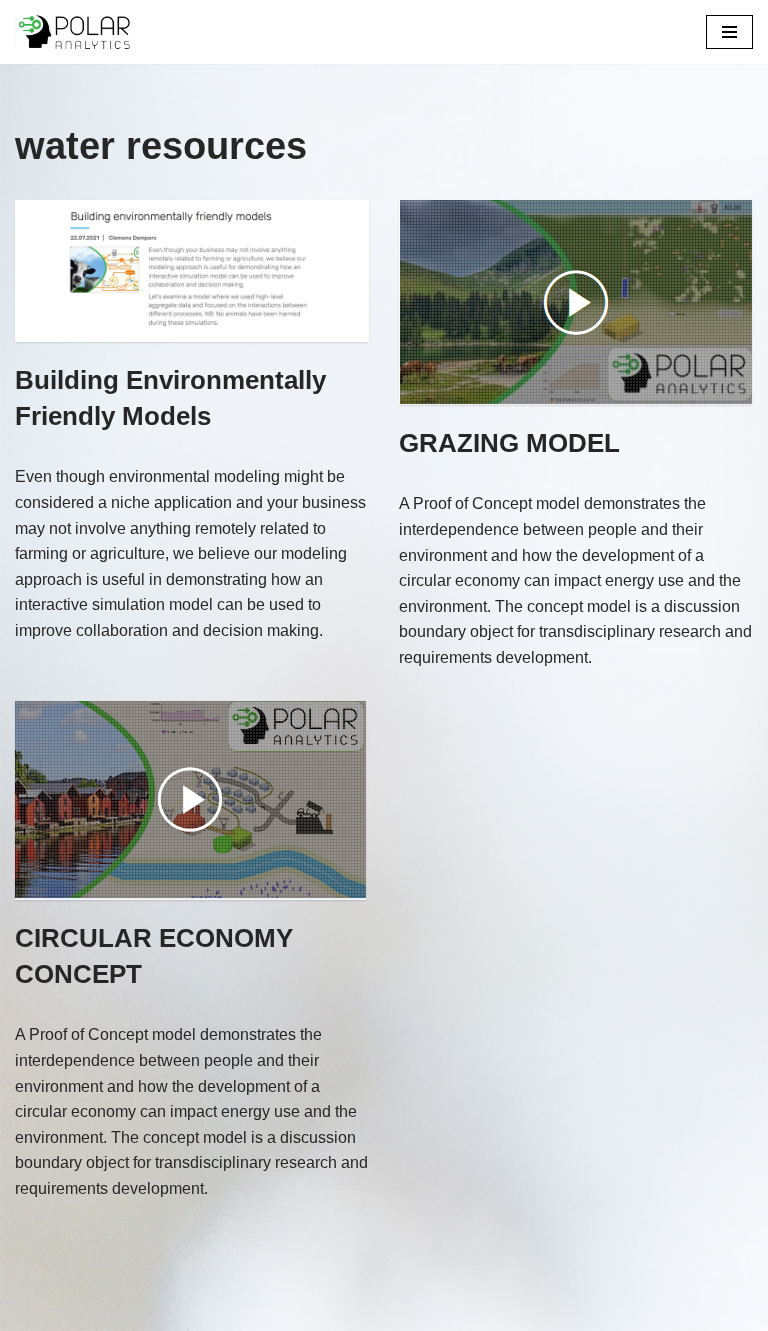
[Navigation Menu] (729, 32)
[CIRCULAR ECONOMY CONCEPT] (192, 800)
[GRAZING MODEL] (576, 302)
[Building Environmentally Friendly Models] (192, 271)
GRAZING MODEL (509, 443)
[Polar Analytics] (75, 32)
